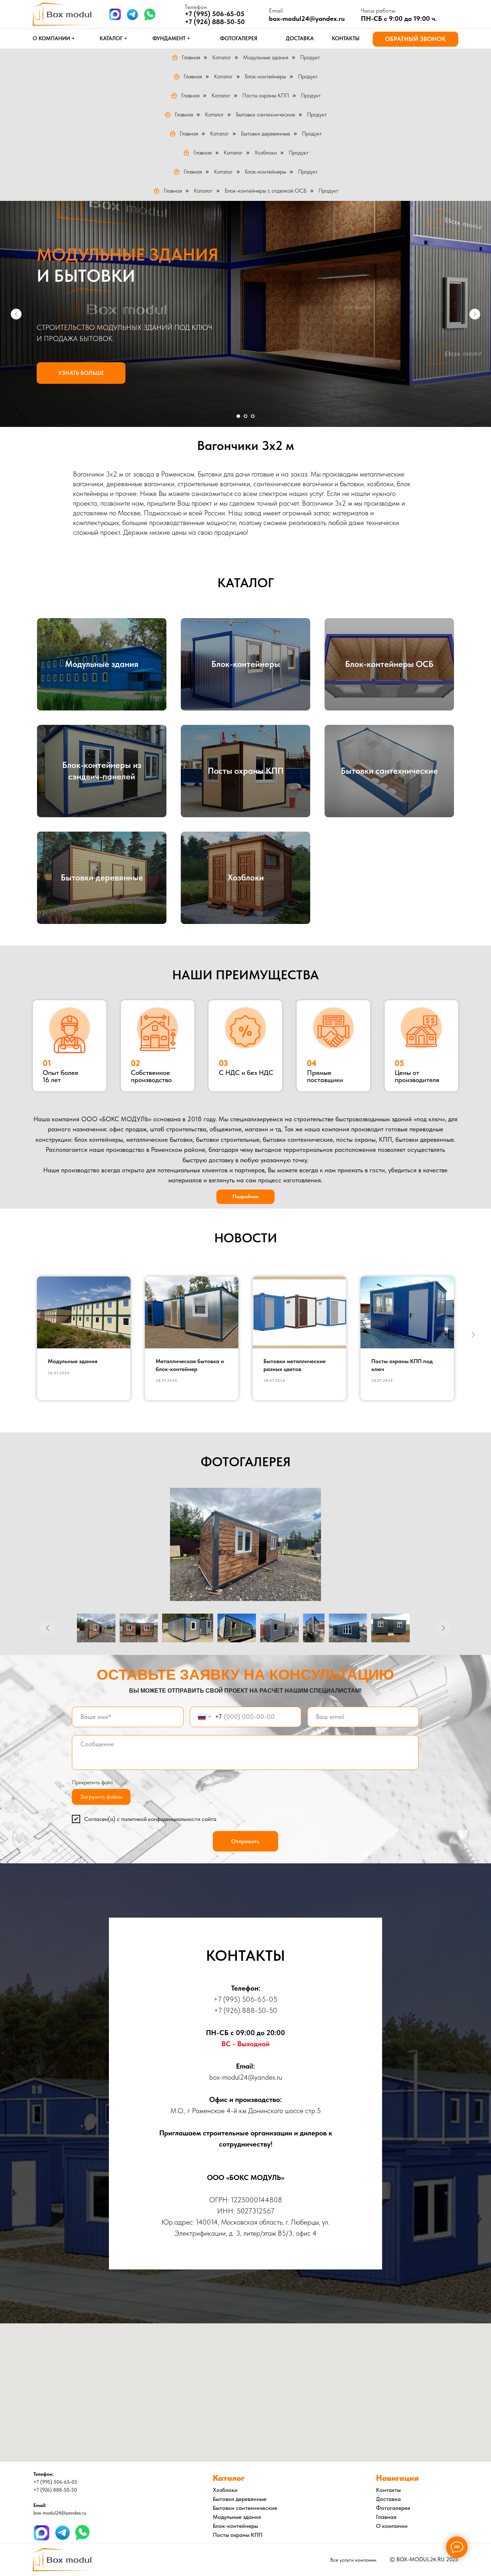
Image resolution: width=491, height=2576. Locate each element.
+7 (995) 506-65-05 (245, 1999)
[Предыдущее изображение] (48, 1628)
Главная (191, 57)
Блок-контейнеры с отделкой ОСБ (266, 191)
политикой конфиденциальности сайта (169, 1819)
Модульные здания (266, 57)
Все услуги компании (353, 2560)
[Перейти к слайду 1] (238, 416)
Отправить (245, 1841)
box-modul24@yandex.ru (307, 19)
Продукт (310, 57)
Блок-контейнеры (265, 76)
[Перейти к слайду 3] (253, 416)
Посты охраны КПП (266, 95)
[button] (416, 39)
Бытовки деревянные (265, 134)
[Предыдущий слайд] (16, 314)
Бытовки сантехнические (265, 114)
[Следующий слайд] (475, 314)
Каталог (222, 57)
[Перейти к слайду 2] (245, 416)
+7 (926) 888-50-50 (215, 22)
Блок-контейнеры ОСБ (389, 664)
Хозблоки (266, 153)
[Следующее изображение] (443, 1628)
